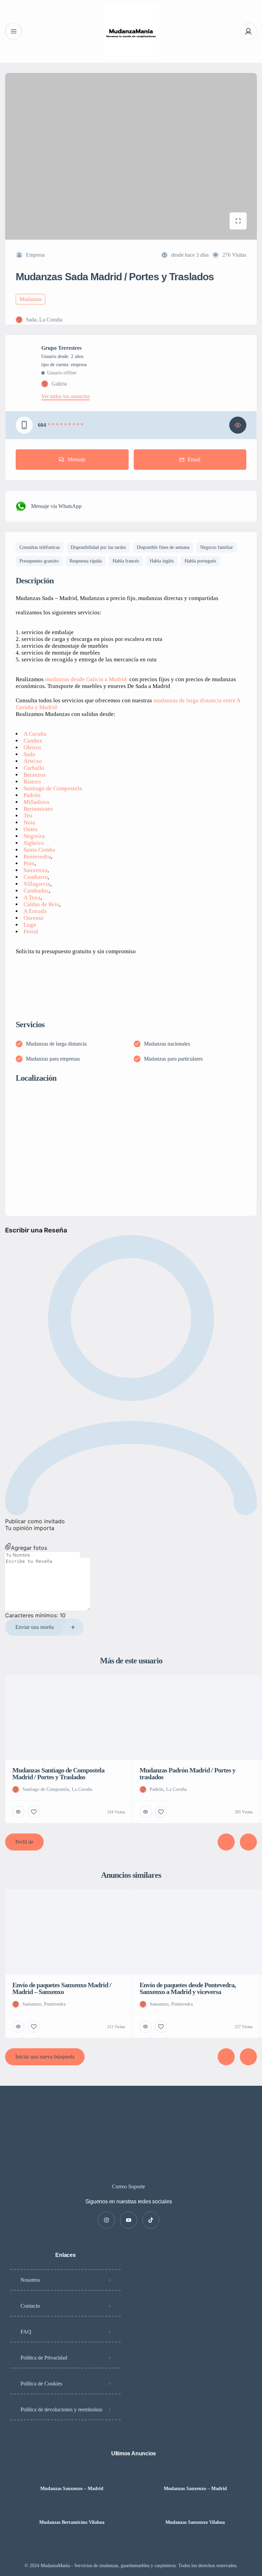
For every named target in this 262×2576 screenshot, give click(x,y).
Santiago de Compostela (53, 788)
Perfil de (24, 1842)
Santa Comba (39, 850)
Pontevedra (37, 857)
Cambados (36, 891)
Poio (29, 863)
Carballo (34, 768)
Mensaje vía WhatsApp (56, 506)
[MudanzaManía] (131, 31)
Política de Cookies (41, 2384)
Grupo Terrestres (61, 348)
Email (194, 459)
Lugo (30, 925)
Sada (29, 754)
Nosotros (30, 2280)
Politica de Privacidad (44, 2358)
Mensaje (77, 459)
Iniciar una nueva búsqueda (45, 2057)
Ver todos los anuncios (65, 396)
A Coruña (35, 734)
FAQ (26, 2332)
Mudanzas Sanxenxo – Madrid (72, 2489)
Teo (28, 816)
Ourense (34, 918)
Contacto (30, 2306)
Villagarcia (37, 884)
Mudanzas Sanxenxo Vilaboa (195, 2522)
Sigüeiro (34, 843)
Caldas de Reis (41, 904)
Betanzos (35, 775)
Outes (31, 829)
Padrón (32, 795)
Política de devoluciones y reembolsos (61, 2409)
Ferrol (31, 932)
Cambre (33, 741)
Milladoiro (37, 802)
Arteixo (33, 761)
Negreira (34, 836)
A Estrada (35, 911)
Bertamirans (38, 809)
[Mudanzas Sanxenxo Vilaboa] (195, 2509)
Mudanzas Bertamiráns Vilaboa (72, 2522)
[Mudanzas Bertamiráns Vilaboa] (72, 2509)
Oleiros (32, 747)
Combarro (36, 877)
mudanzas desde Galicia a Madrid (86, 679)
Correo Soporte (128, 2186)
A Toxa (32, 897)
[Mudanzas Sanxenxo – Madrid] (72, 2475)
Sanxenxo (35, 870)
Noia (29, 822)
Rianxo (32, 782)
